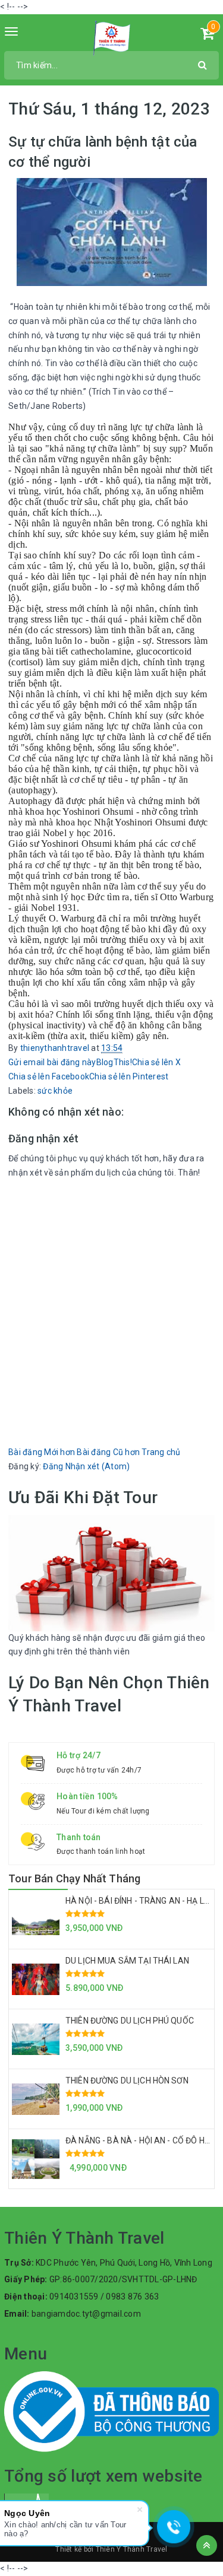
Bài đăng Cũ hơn (108, 1452)
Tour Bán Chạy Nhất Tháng (74, 1878)
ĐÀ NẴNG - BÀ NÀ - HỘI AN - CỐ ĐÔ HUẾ (140, 2140)
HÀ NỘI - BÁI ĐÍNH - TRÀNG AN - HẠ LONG (143, 1901)
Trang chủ (161, 1452)
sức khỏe (55, 1091)
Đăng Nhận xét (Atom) (86, 1466)
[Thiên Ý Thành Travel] (111, 38)
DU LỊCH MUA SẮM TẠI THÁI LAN (127, 1961)
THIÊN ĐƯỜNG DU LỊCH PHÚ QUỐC (130, 2021)
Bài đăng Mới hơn (42, 1452)
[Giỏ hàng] (207, 36)
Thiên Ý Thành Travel (132, 2549)
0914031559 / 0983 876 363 (104, 2297)
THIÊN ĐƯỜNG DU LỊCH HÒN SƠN (127, 2081)
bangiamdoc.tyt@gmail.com (86, 2314)
